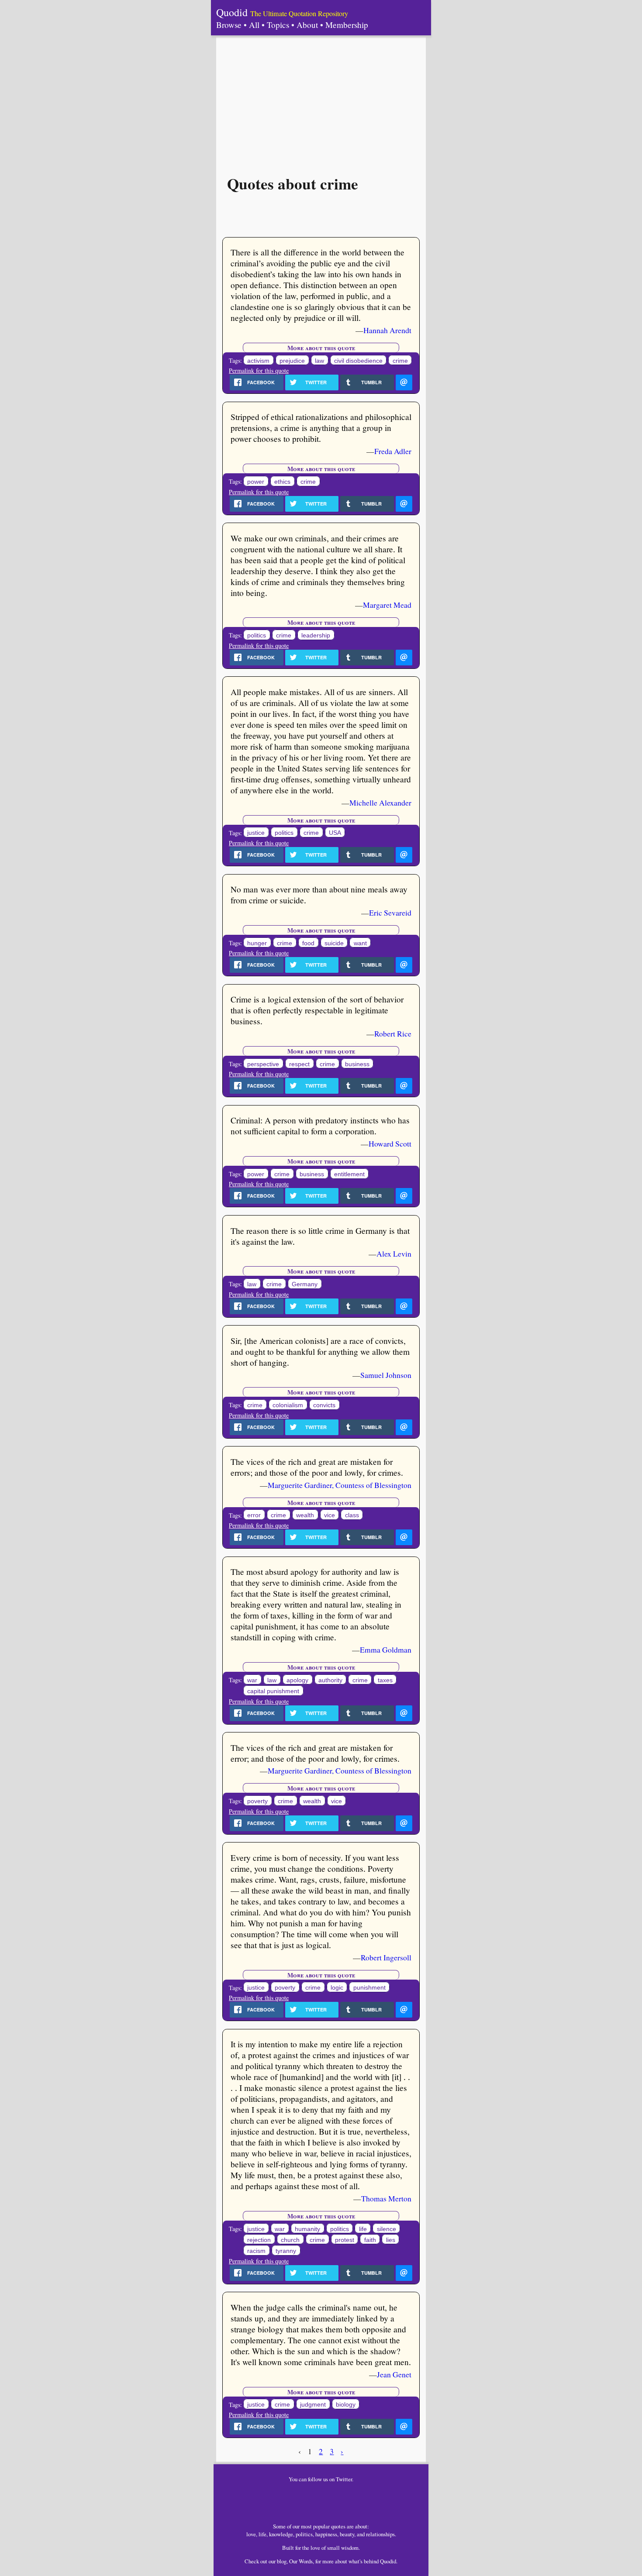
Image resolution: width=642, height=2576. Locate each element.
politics (257, 635)
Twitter (344, 2479)
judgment (313, 2405)
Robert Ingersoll (386, 1957)
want (360, 943)
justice (256, 833)
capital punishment (273, 1691)
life (363, 2229)
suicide (334, 943)
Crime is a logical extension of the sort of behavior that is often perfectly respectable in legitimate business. (317, 1010)
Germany (305, 1284)
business (357, 1064)
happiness (326, 2534)
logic (337, 1988)
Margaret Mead (387, 605)
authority (330, 1680)
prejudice (292, 361)
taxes (385, 1680)
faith (370, 2240)
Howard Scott (390, 1143)
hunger (257, 943)
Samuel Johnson (386, 1375)
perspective (263, 1064)
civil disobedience (358, 361)
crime (400, 361)
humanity (307, 2229)
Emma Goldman (386, 1650)
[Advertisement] (321, 101)
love (251, 2534)
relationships (380, 2534)
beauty (347, 2534)
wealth (305, 1515)
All (254, 25)
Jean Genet (394, 2374)
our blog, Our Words (291, 2561)
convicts (324, 1405)
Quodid (232, 12)
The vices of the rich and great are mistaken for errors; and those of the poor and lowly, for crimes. (317, 1467)
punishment (369, 1988)
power (256, 482)
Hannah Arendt (387, 330)
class (352, 1515)
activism (258, 361)
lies (391, 2240)
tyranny (286, 2251)
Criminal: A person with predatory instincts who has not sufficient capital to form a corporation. (320, 1126)
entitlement (349, 1174)
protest (345, 2240)
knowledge (281, 2534)
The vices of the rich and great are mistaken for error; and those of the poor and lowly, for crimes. (315, 1753)
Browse (229, 25)
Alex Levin (394, 1254)
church (290, 2240)
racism (256, 2251)
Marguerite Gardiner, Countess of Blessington (340, 1485)
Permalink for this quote (259, 370)
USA (335, 833)
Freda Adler (393, 451)
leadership (316, 635)
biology (346, 2405)
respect (299, 1064)
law (319, 361)
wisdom (350, 2548)
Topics (278, 25)
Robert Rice (393, 1033)
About (307, 25)
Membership (347, 25)
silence (387, 2229)
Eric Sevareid (390, 913)
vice (330, 1515)
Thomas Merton (386, 2198)
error (254, 1515)
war (252, 1680)
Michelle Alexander (380, 802)
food (308, 943)
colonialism (288, 1405)
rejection (259, 2240)
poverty (257, 1801)
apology (297, 1680)
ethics (282, 482)
